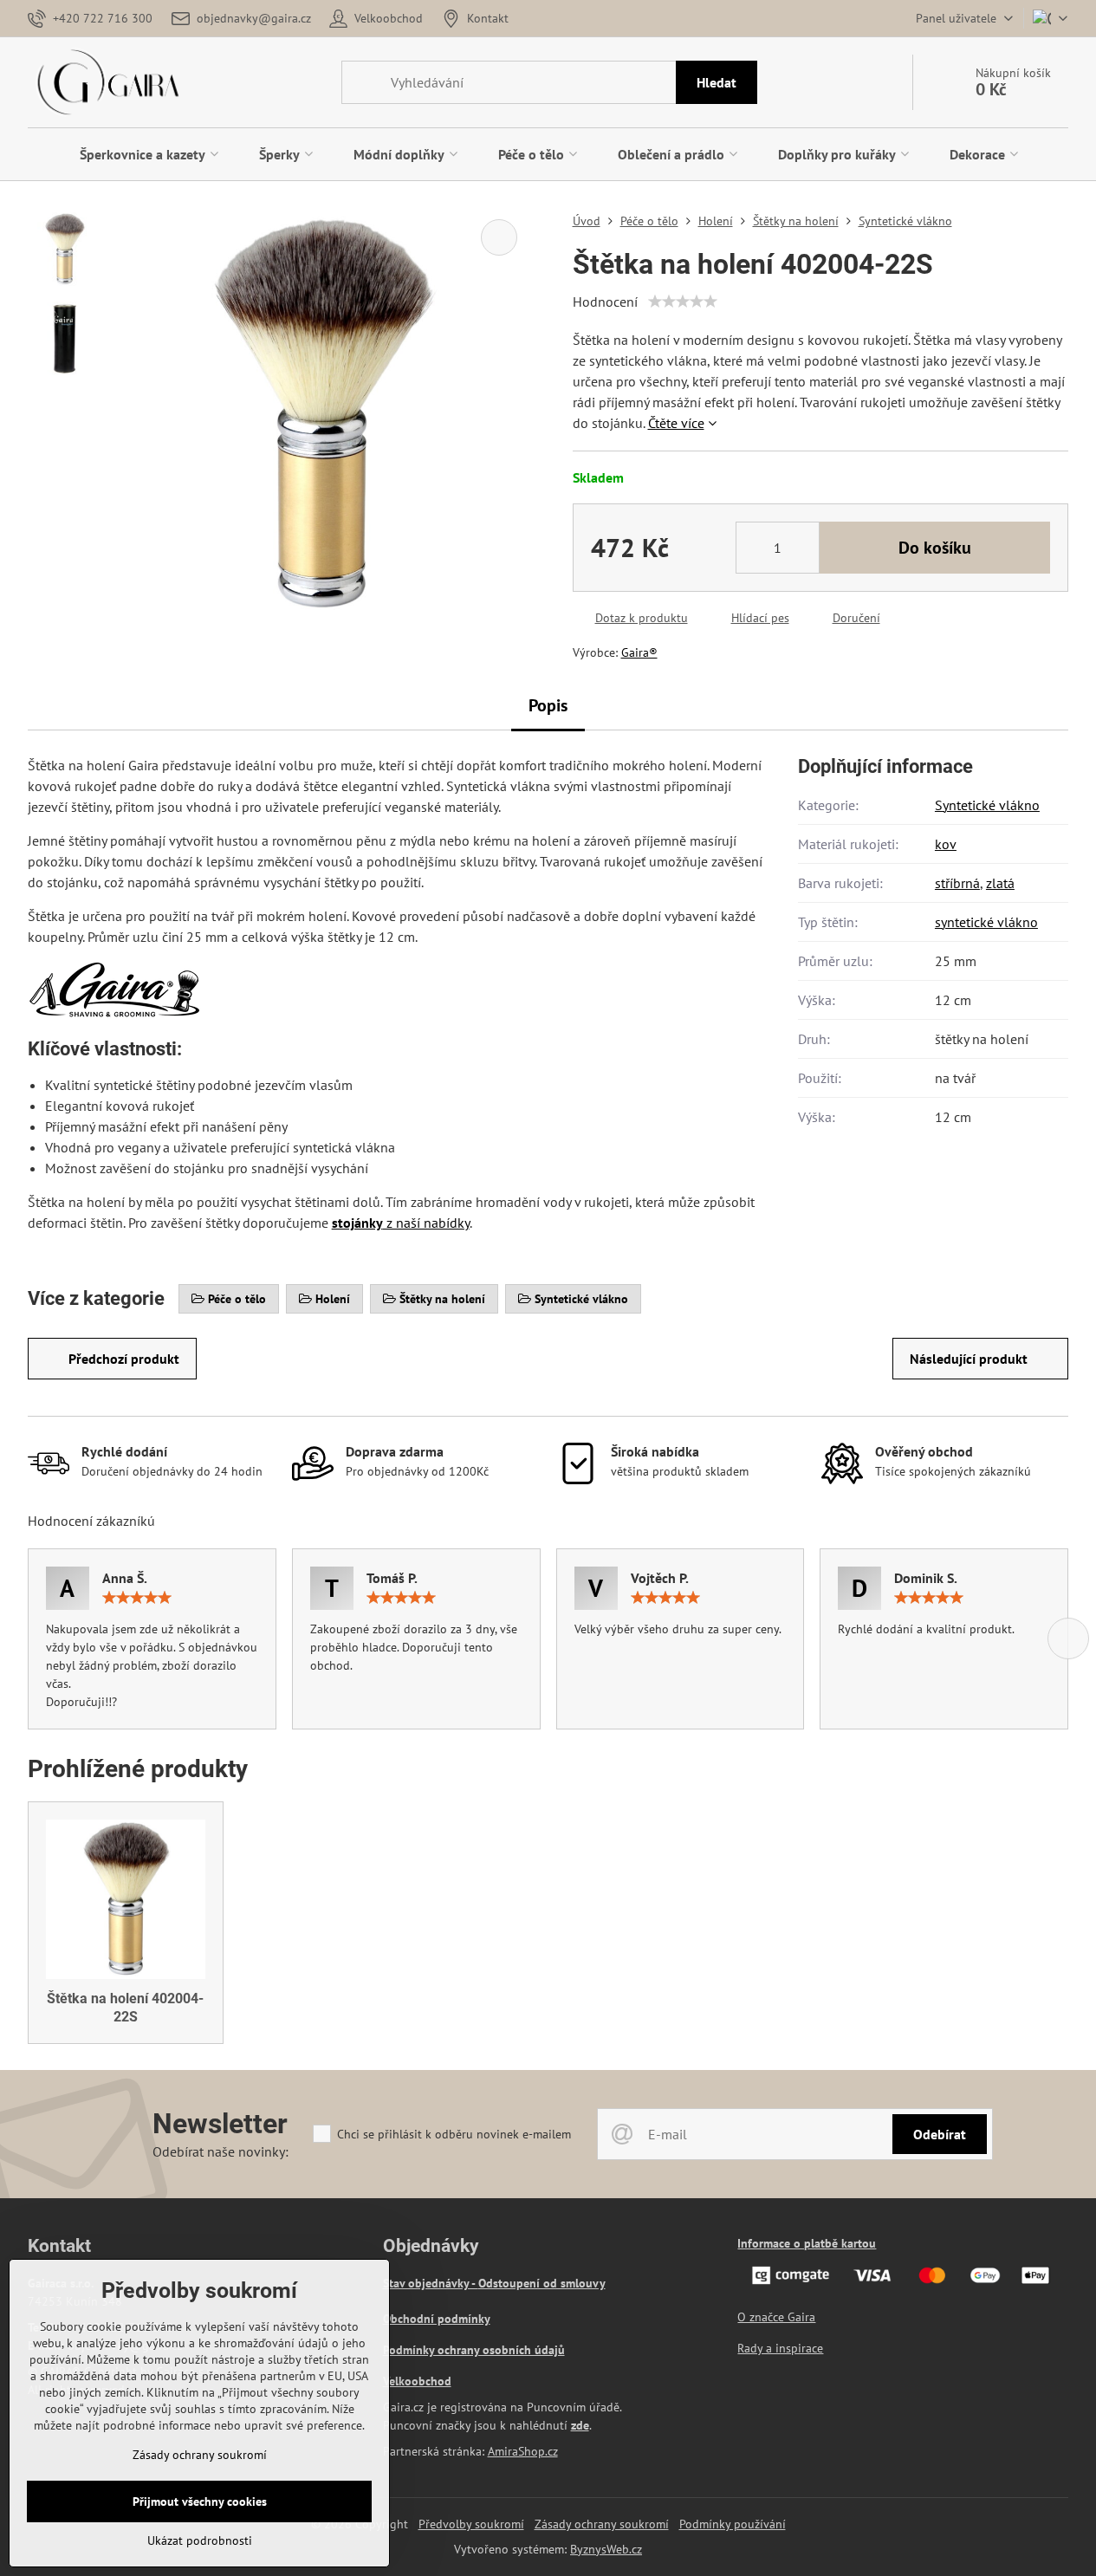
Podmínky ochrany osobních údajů (474, 2350)
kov (946, 844)
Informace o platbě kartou (807, 2243)
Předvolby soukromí (471, 2524)
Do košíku (935, 548)
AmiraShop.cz (523, 2451)
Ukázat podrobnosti (200, 2540)
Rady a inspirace (780, 2348)
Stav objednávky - (431, 2283)
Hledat (717, 82)
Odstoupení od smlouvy (542, 2283)
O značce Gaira (776, 2317)
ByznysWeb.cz (606, 2549)
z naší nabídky (401, 1223)
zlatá (1000, 883)
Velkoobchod (417, 2381)
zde (580, 2425)
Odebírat (940, 2134)
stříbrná (957, 883)
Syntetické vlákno (987, 805)
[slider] (683, 302)
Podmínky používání (733, 2524)
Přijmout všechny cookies (200, 2501)
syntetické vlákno (986, 922)
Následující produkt (969, 1359)
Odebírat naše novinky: (220, 2151)
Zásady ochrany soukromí (602, 2524)
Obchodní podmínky (437, 2319)
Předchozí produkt (124, 1359)
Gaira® (639, 652)
